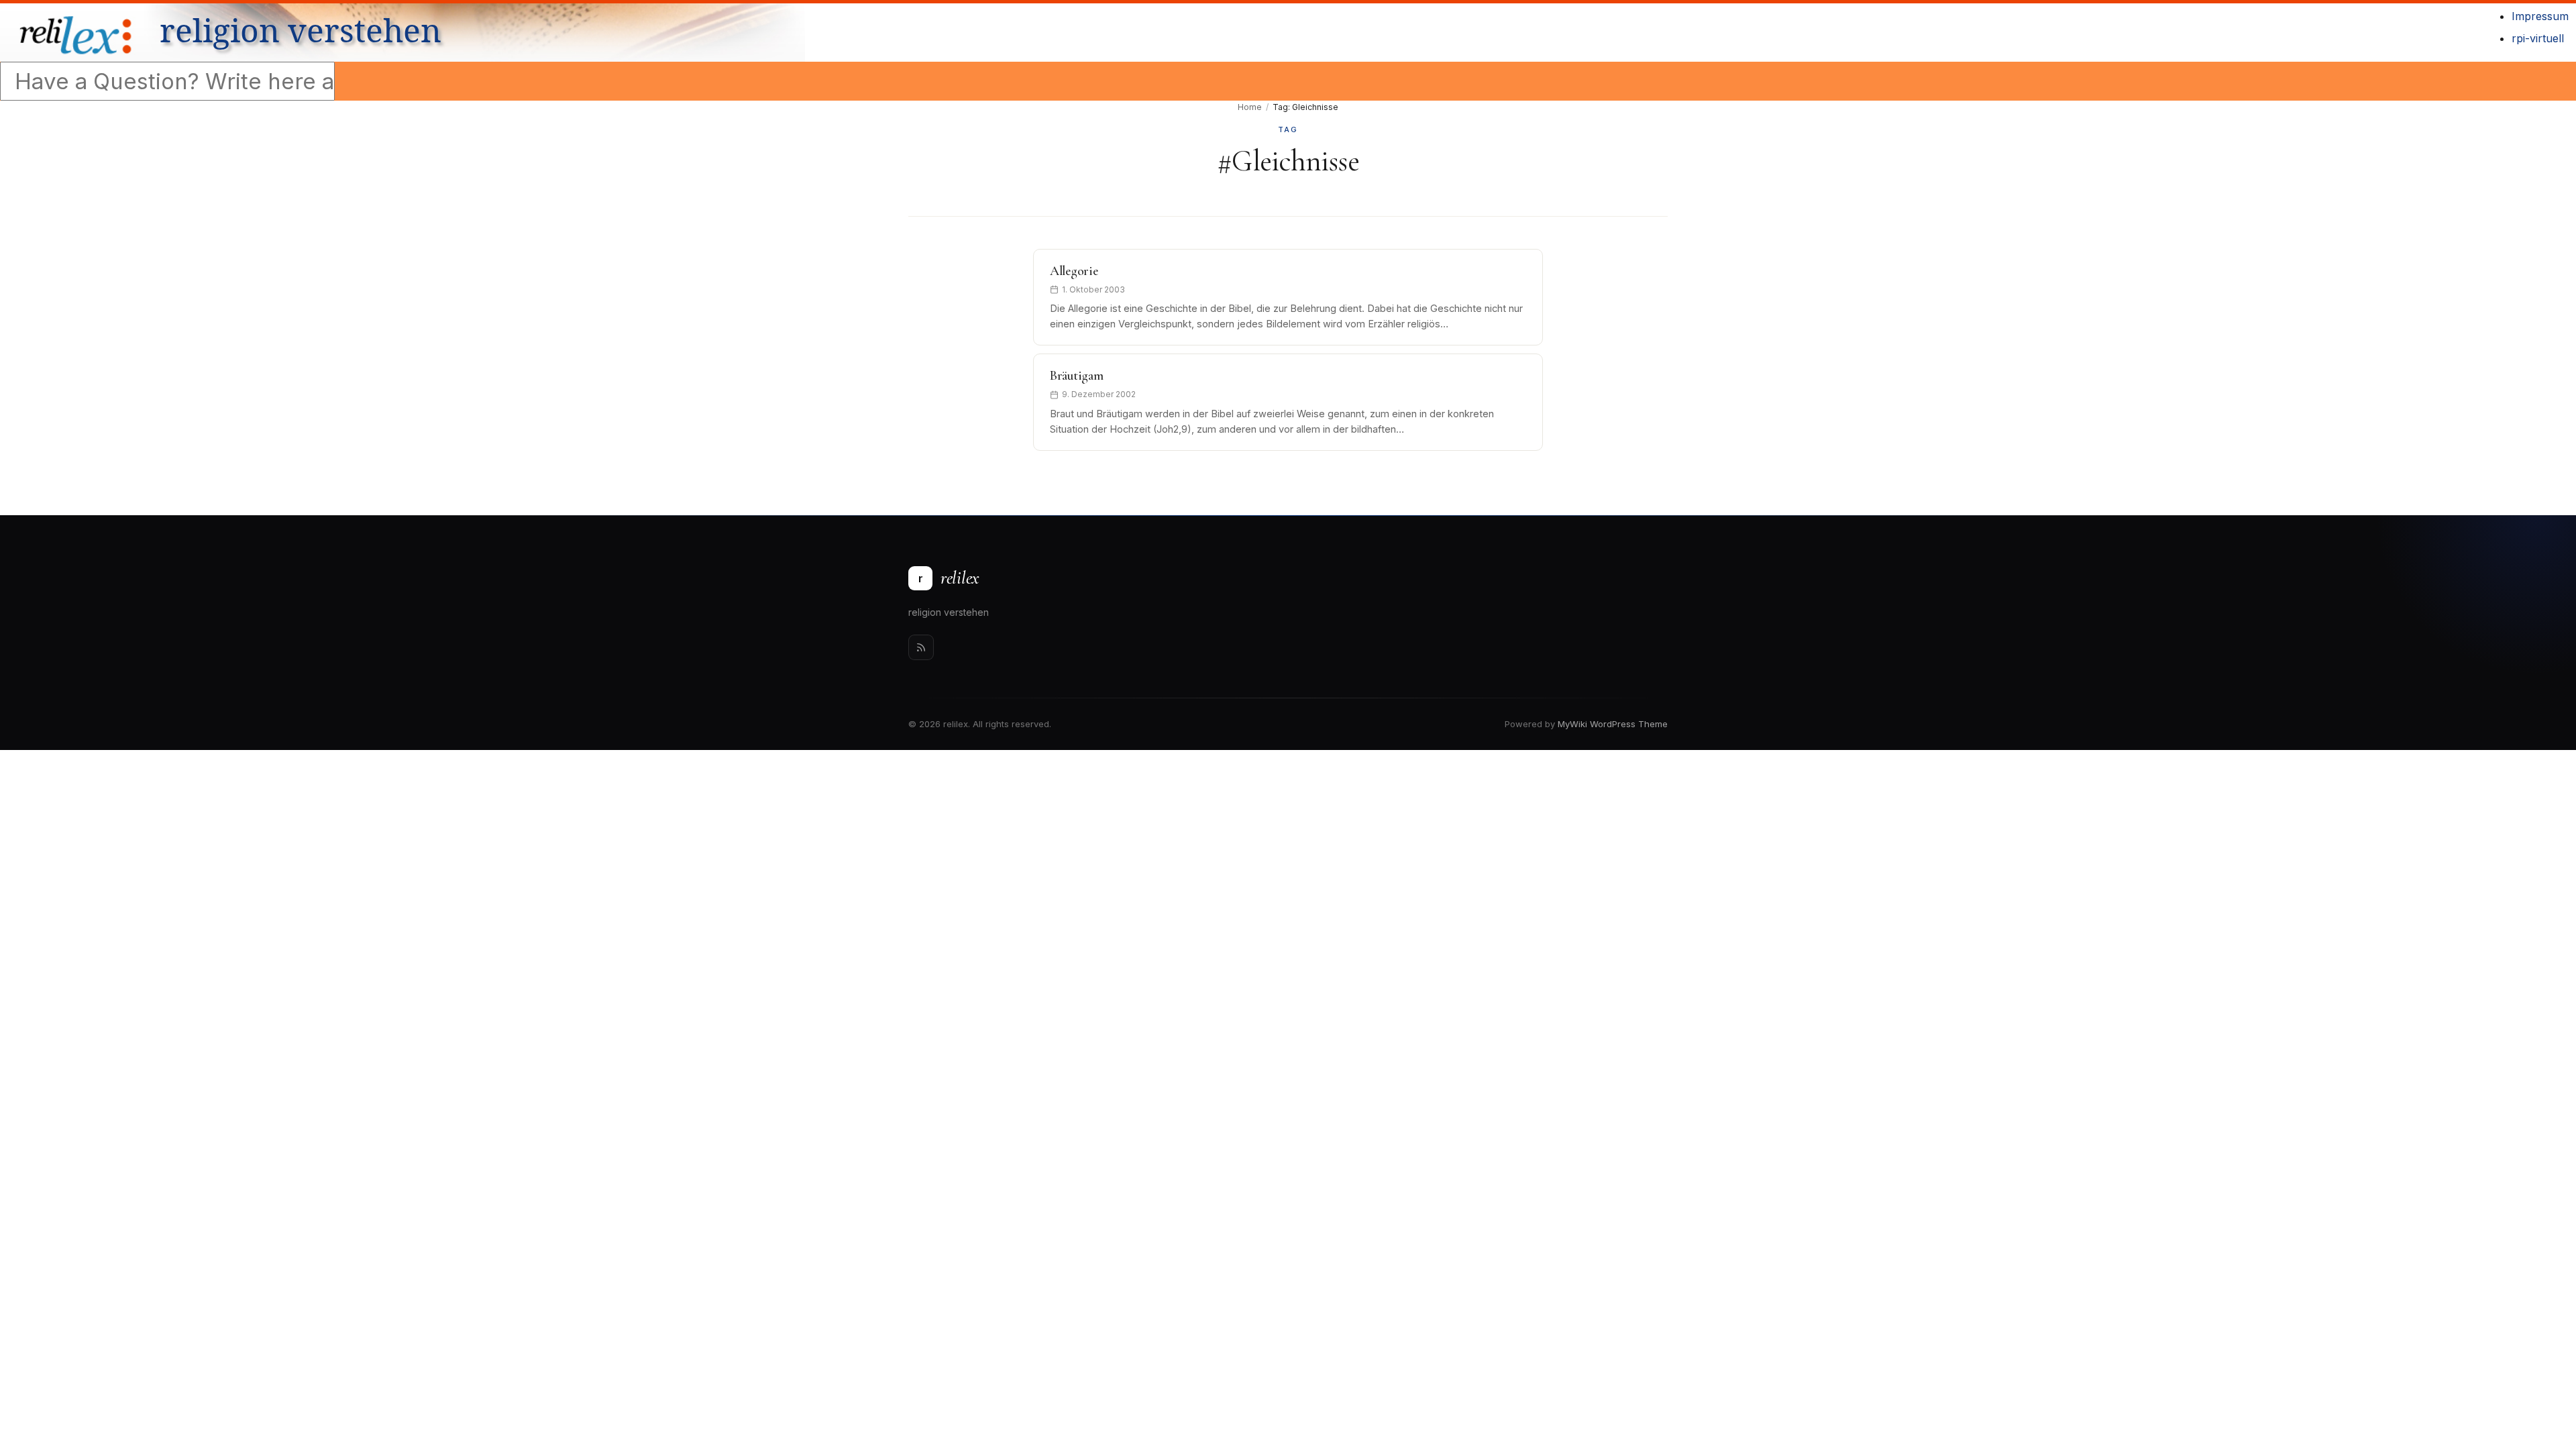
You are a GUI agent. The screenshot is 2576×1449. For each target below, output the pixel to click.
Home (1250, 107)
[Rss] (921, 647)
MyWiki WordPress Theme (1613, 724)
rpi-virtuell (2538, 38)
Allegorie (1074, 271)
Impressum (2540, 16)
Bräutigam (1076, 376)
